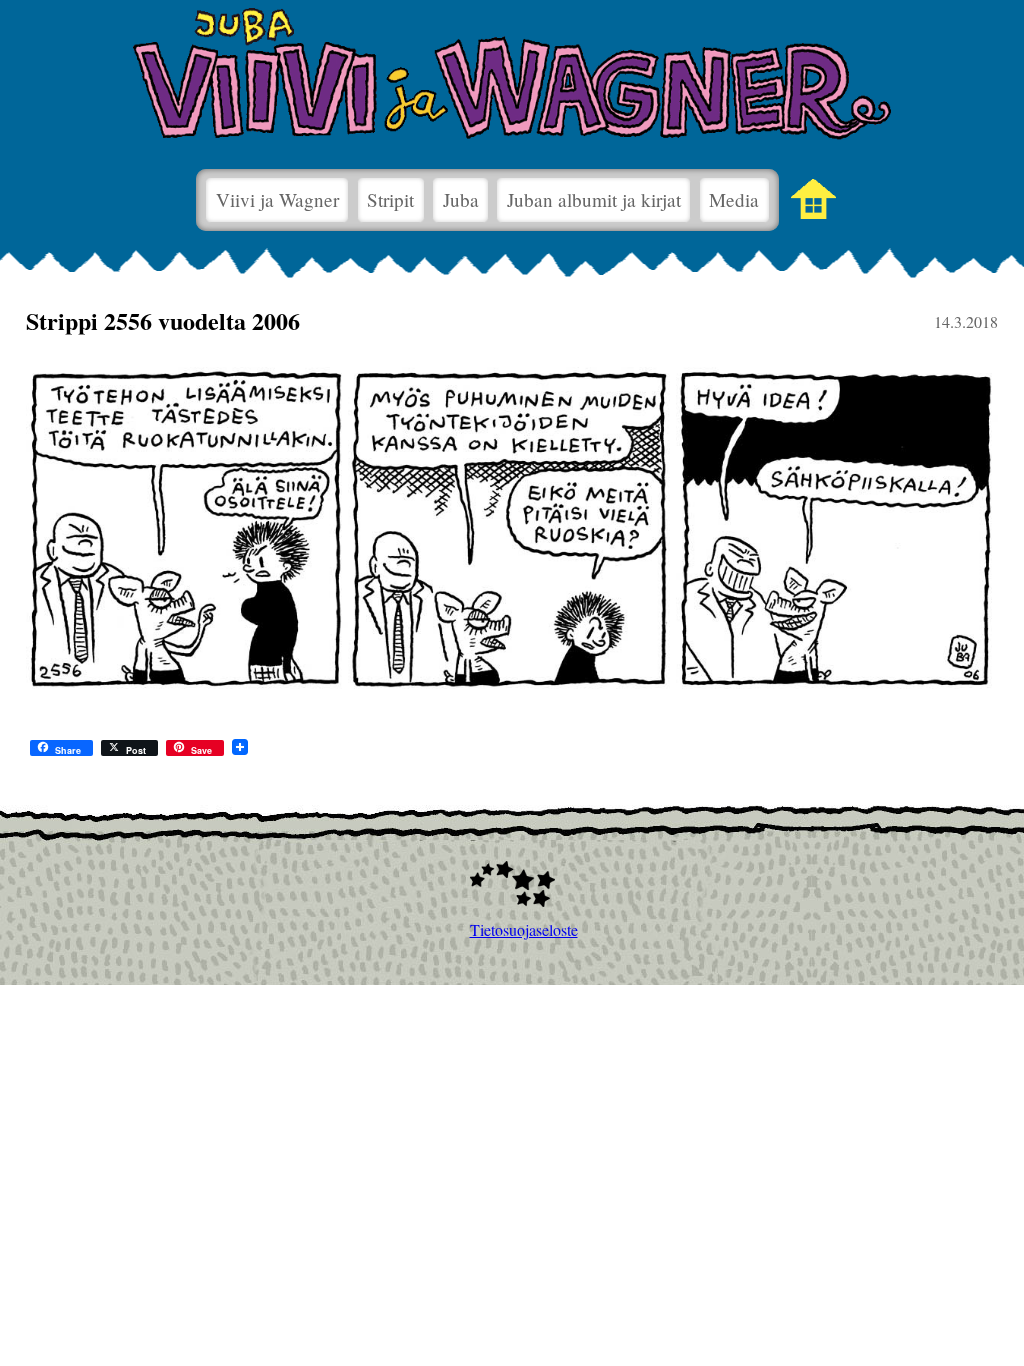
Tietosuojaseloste (512, 929)
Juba (461, 199)
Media (734, 199)
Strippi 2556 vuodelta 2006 (163, 320)
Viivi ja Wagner (277, 199)
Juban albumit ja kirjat (594, 199)
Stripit (390, 199)
